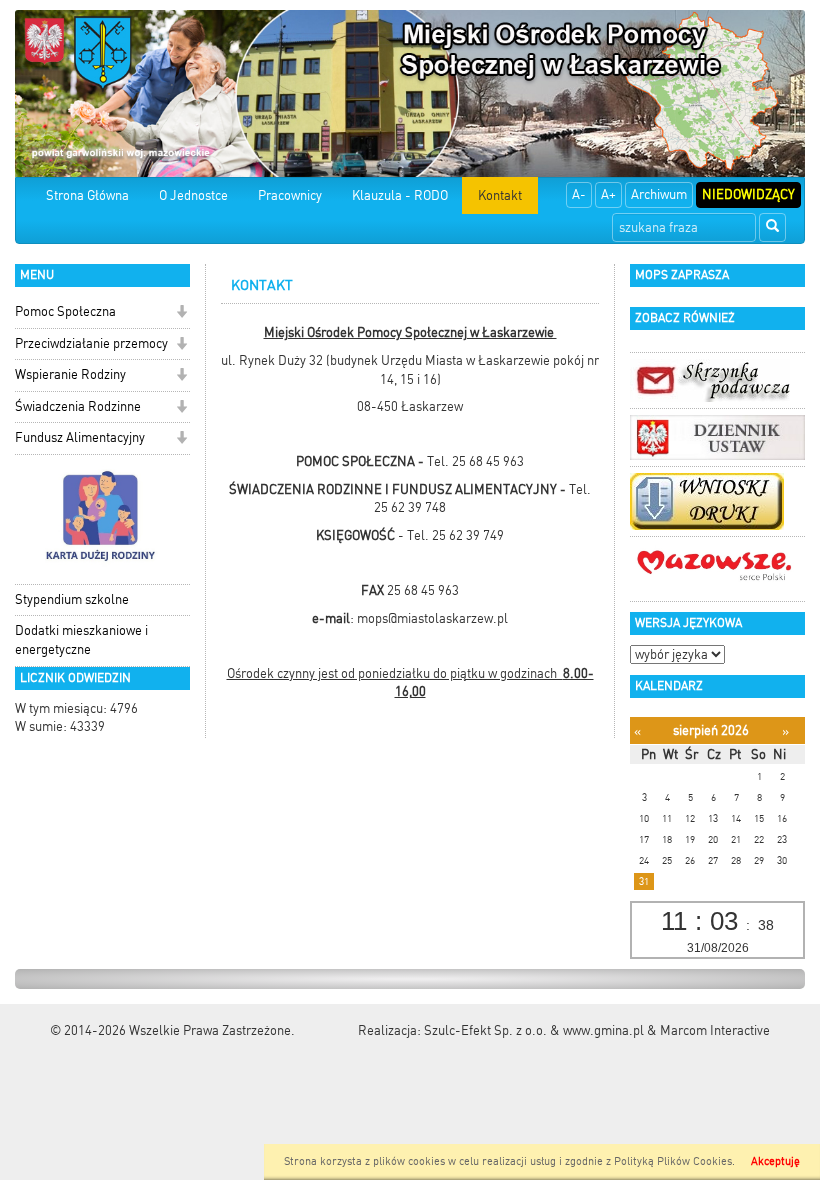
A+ (608, 194)
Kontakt (500, 195)
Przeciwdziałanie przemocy (91, 343)
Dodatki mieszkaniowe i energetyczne (81, 640)
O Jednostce (193, 195)
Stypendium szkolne (72, 599)
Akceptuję (775, 1161)
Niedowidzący (748, 194)
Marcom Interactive (715, 1030)
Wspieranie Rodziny (70, 374)
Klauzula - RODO (400, 195)
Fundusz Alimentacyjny (80, 437)
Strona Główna (87, 195)
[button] (181, 313)
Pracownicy (290, 195)
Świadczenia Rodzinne (78, 406)
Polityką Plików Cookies (673, 1161)
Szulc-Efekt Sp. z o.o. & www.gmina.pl (534, 1030)
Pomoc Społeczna (65, 311)
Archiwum (659, 194)
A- (579, 194)
